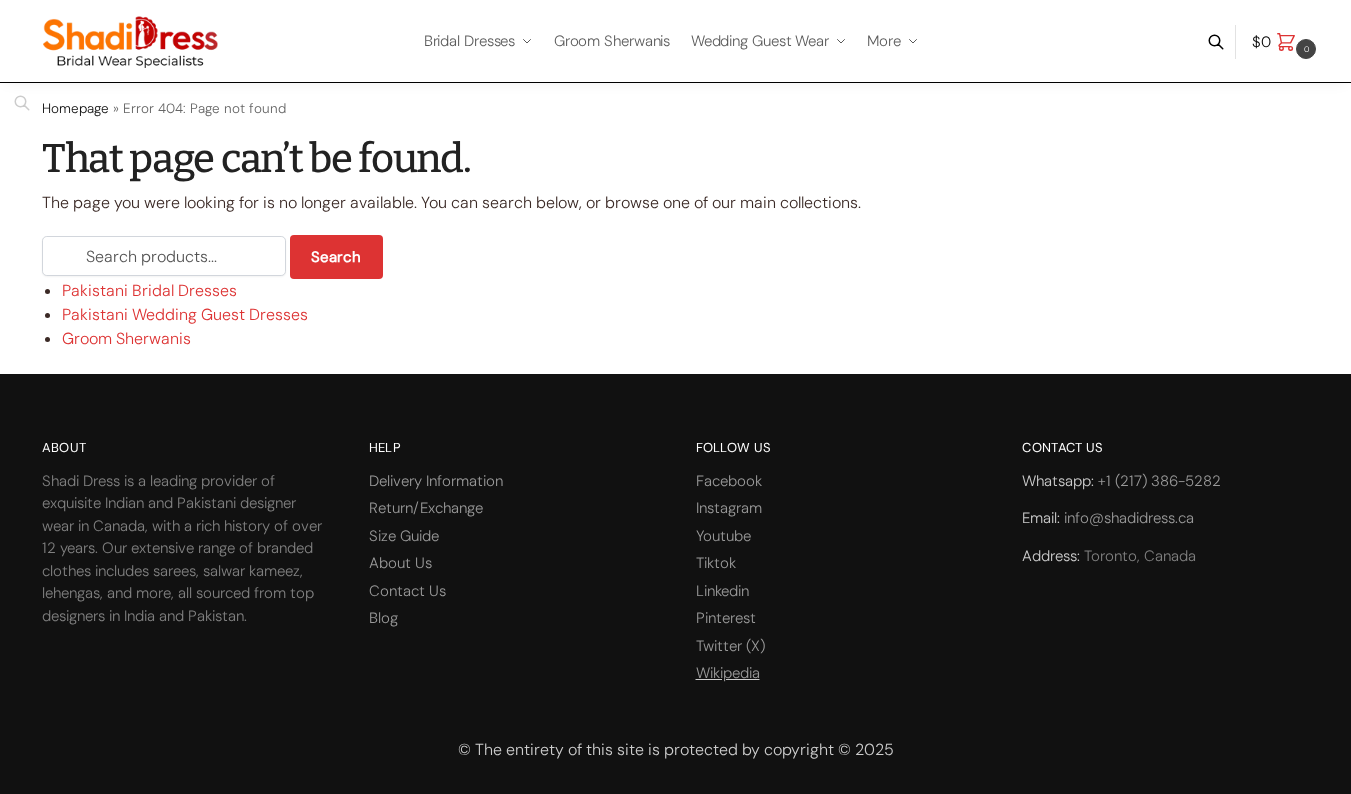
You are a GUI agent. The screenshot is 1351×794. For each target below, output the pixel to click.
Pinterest (726, 618)
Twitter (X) (730, 646)
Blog (383, 618)
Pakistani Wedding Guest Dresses (185, 314)
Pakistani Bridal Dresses (149, 290)
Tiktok (716, 563)
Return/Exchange (426, 508)
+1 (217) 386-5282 (1159, 481)
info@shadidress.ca (1129, 518)
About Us (400, 563)
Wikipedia (728, 673)
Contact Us (407, 591)
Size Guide (404, 536)
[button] (1286, 42)
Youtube (723, 536)
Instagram (729, 508)
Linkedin (722, 591)
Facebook (729, 481)
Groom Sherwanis (126, 338)
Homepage (75, 108)
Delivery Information (436, 481)
